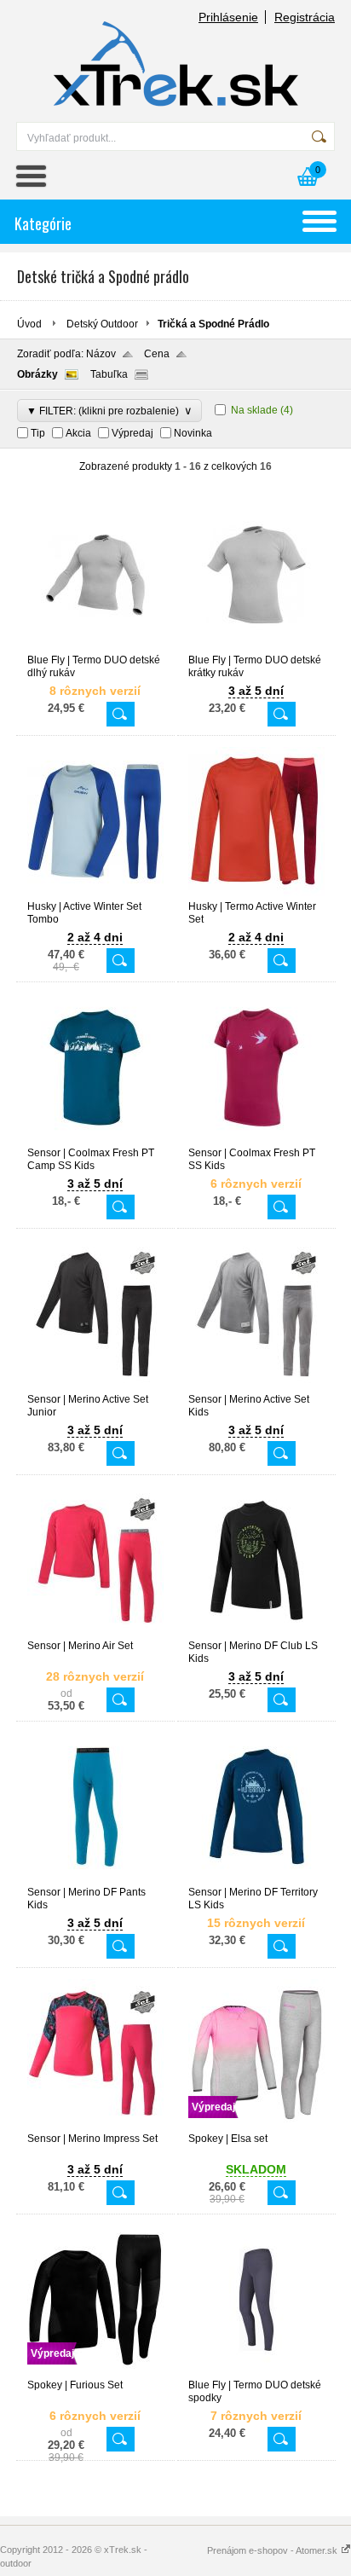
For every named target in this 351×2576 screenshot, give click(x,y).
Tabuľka (109, 374)
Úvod (29, 324)
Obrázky (37, 374)
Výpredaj (132, 433)
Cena (157, 354)
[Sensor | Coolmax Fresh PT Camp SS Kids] (95, 1139)
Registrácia (305, 17)
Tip (38, 433)
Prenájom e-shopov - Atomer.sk (273, 2550)
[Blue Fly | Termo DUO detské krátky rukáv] (256, 646)
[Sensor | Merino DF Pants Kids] (95, 1878)
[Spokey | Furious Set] (95, 2371)
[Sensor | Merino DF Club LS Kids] (256, 1632)
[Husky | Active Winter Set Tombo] (95, 893)
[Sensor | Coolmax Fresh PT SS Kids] (256, 1139)
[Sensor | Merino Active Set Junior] (95, 1386)
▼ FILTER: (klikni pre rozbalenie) (109, 411)
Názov (101, 354)
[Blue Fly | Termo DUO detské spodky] (256, 2371)
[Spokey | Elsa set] (256, 2125)
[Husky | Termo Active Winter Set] (256, 893)
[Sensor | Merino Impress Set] (95, 2125)
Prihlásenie (228, 17)
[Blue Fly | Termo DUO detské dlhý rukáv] (95, 646)
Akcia (78, 433)
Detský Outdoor (102, 324)
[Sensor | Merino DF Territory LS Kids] (256, 1878)
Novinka (193, 433)
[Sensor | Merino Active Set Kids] (256, 1386)
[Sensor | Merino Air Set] (95, 1632)
